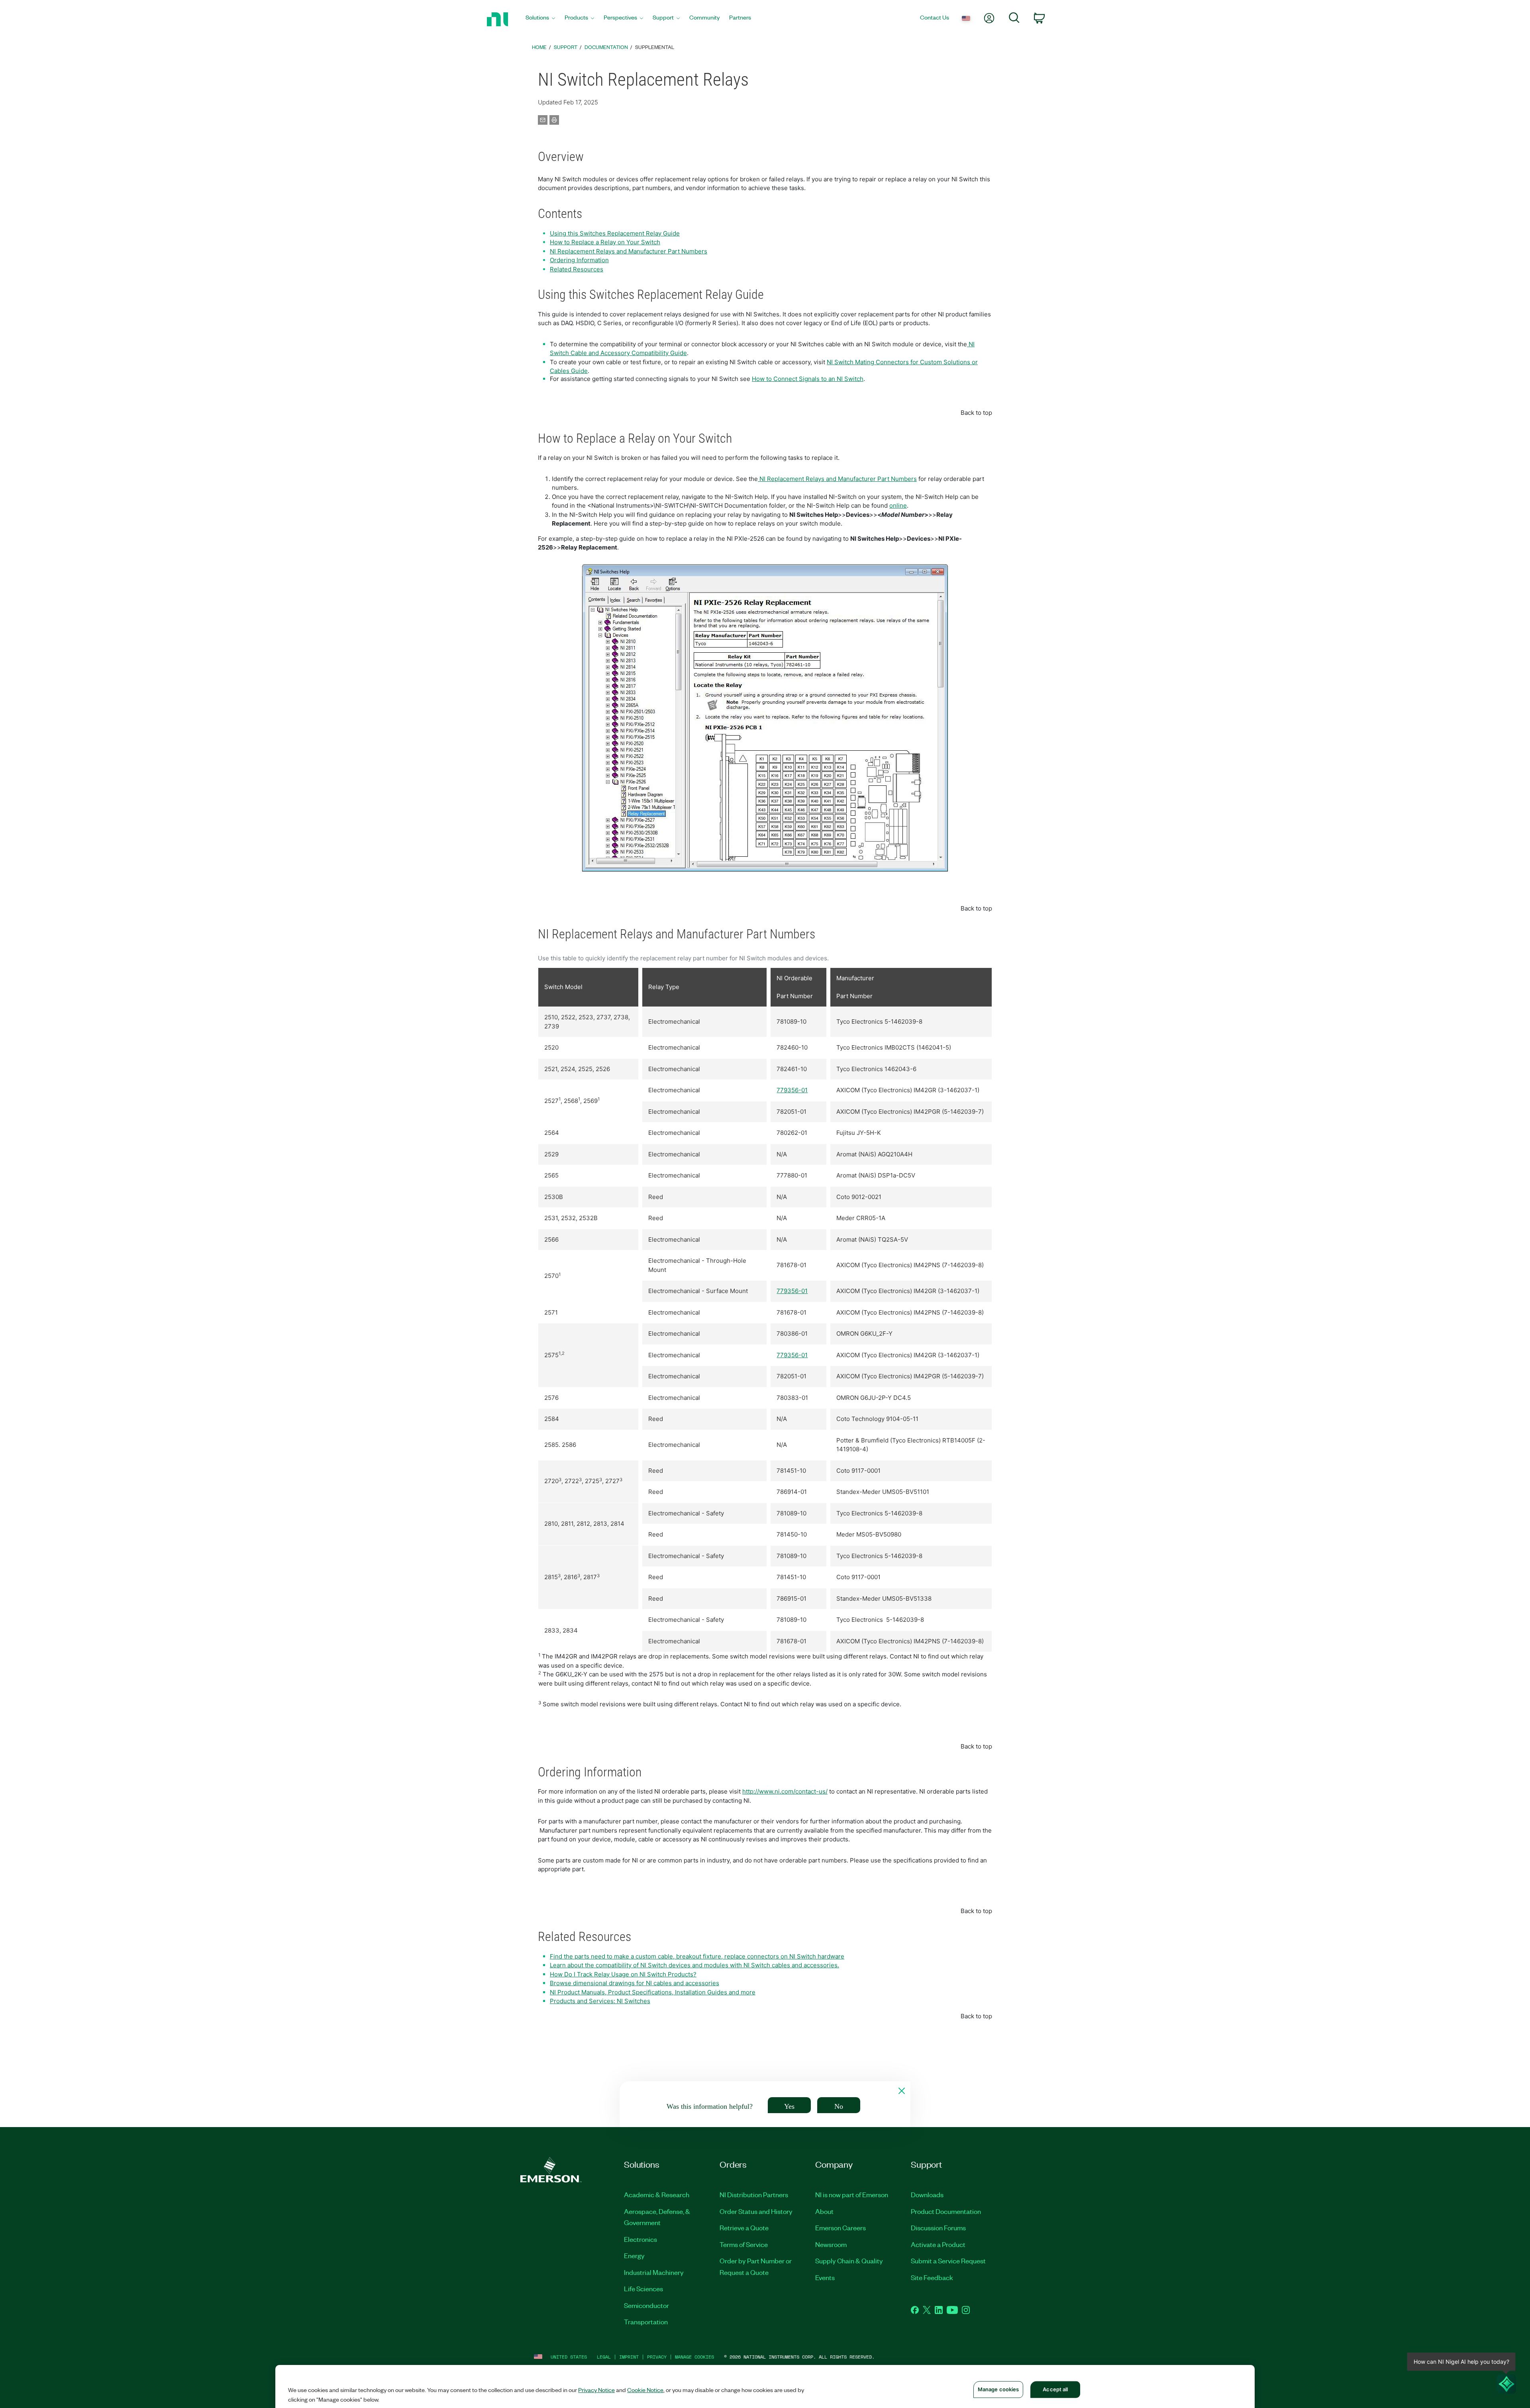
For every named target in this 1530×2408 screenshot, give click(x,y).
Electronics (640, 2239)
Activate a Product (938, 2244)
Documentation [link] (606, 47)
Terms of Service (744, 2244)
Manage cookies (694, 2357)
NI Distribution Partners (754, 2194)
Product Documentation (946, 2211)
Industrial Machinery (654, 2272)
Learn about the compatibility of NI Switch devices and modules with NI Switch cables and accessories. (694, 1965)
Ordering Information (579, 260)
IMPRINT (629, 2357)
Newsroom (831, 2244)
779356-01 (792, 1090)
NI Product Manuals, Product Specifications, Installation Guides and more (653, 1992)
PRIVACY (657, 2357)
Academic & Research (657, 2194)
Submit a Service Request (948, 2261)
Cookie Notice (645, 2390)
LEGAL (604, 2357)
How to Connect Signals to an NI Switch (808, 379)
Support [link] (566, 47)
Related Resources (577, 269)
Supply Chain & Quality (849, 2261)
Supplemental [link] (655, 47)
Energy (634, 2255)
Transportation (646, 2322)
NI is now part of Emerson (852, 2194)
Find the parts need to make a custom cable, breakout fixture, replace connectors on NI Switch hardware (697, 1956)
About (824, 2211)
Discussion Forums (938, 2227)
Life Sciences (643, 2288)
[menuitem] (540, 19)
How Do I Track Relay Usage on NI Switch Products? (623, 1974)
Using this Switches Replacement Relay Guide (615, 233)
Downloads (927, 2194)
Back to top (976, 413)
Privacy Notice (596, 2390)
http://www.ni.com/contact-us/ (785, 1791)
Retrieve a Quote (744, 2227)
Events (825, 2277)
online (898, 505)
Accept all (1055, 2389)
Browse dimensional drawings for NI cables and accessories (635, 1983)
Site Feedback (932, 2277)
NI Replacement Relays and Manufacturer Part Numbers (629, 251)
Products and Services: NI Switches (600, 2001)
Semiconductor (646, 2305)
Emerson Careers (841, 2227)
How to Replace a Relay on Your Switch (605, 242)
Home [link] (539, 47)
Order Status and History (756, 2211)
